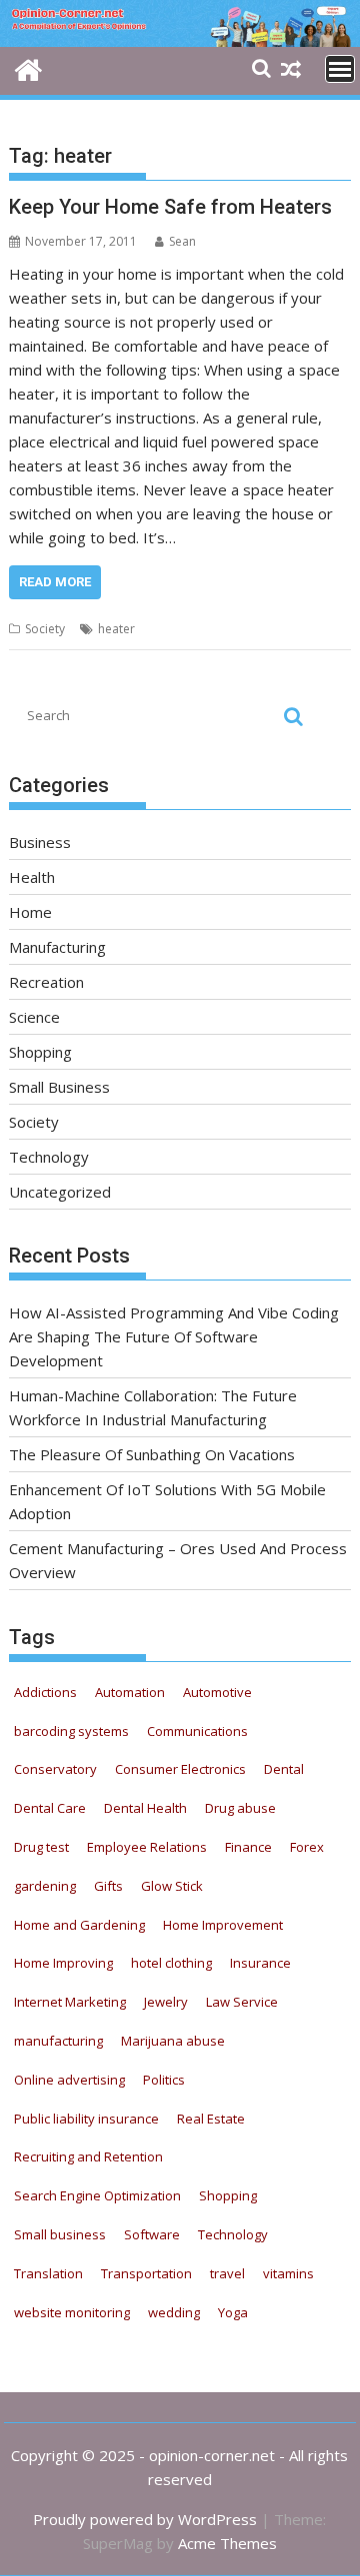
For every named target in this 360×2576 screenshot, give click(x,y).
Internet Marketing (70, 2002)
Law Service (242, 2002)
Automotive (217, 1692)
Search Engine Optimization (97, 2195)
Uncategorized (60, 1192)
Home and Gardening (79, 1925)
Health (32, 877)
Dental (284, 1769)
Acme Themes (227, 2543)
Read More (55, 582)
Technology (49, 1157)
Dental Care (50, 1808)
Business (40, 842)
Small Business (59, 1087)
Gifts (108, 1886)
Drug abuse (240, 1808)
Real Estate (211, 2119)
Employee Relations (147, 1847)
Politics (164, 2080)
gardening (45, 1886)
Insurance (260, 1963)
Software (152, 2234)
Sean (182, 241)
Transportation (146, 2273)
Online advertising (69, 2080)
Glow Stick (172, 1886)
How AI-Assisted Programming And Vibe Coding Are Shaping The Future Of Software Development (174, 1336)
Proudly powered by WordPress (145, 2519)
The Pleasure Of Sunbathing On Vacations (152, 1454)
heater (116, 629)
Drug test (41, 1847)
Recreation (46, 982)
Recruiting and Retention (88, 2156)
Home (30, 912)
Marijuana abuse (173, 2041)
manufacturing (58, 2041)
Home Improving (63, 1963)
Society (45, 629)
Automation (130, 1692)
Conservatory (55, 1769)
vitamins (288, 2273)
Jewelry (166, 2002)
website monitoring (72, 2312)
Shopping (40, 1052)
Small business (60, 2234)
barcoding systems (71, 1731)
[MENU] (340, 69)
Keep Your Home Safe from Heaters (170, 207)
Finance (248, 1847)
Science (34, 1017)
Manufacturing (57, 947)
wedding (174, 2312)
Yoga (233, 2312)
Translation (48, 2273)
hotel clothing (171, 1963)
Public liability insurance (86, 2119)
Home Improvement (223, 1925)
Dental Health (145, 1808)
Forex (307, 1847)
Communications (197, 1731)
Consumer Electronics (180, 1769)
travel (227, 2273)
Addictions (45, 1692)
